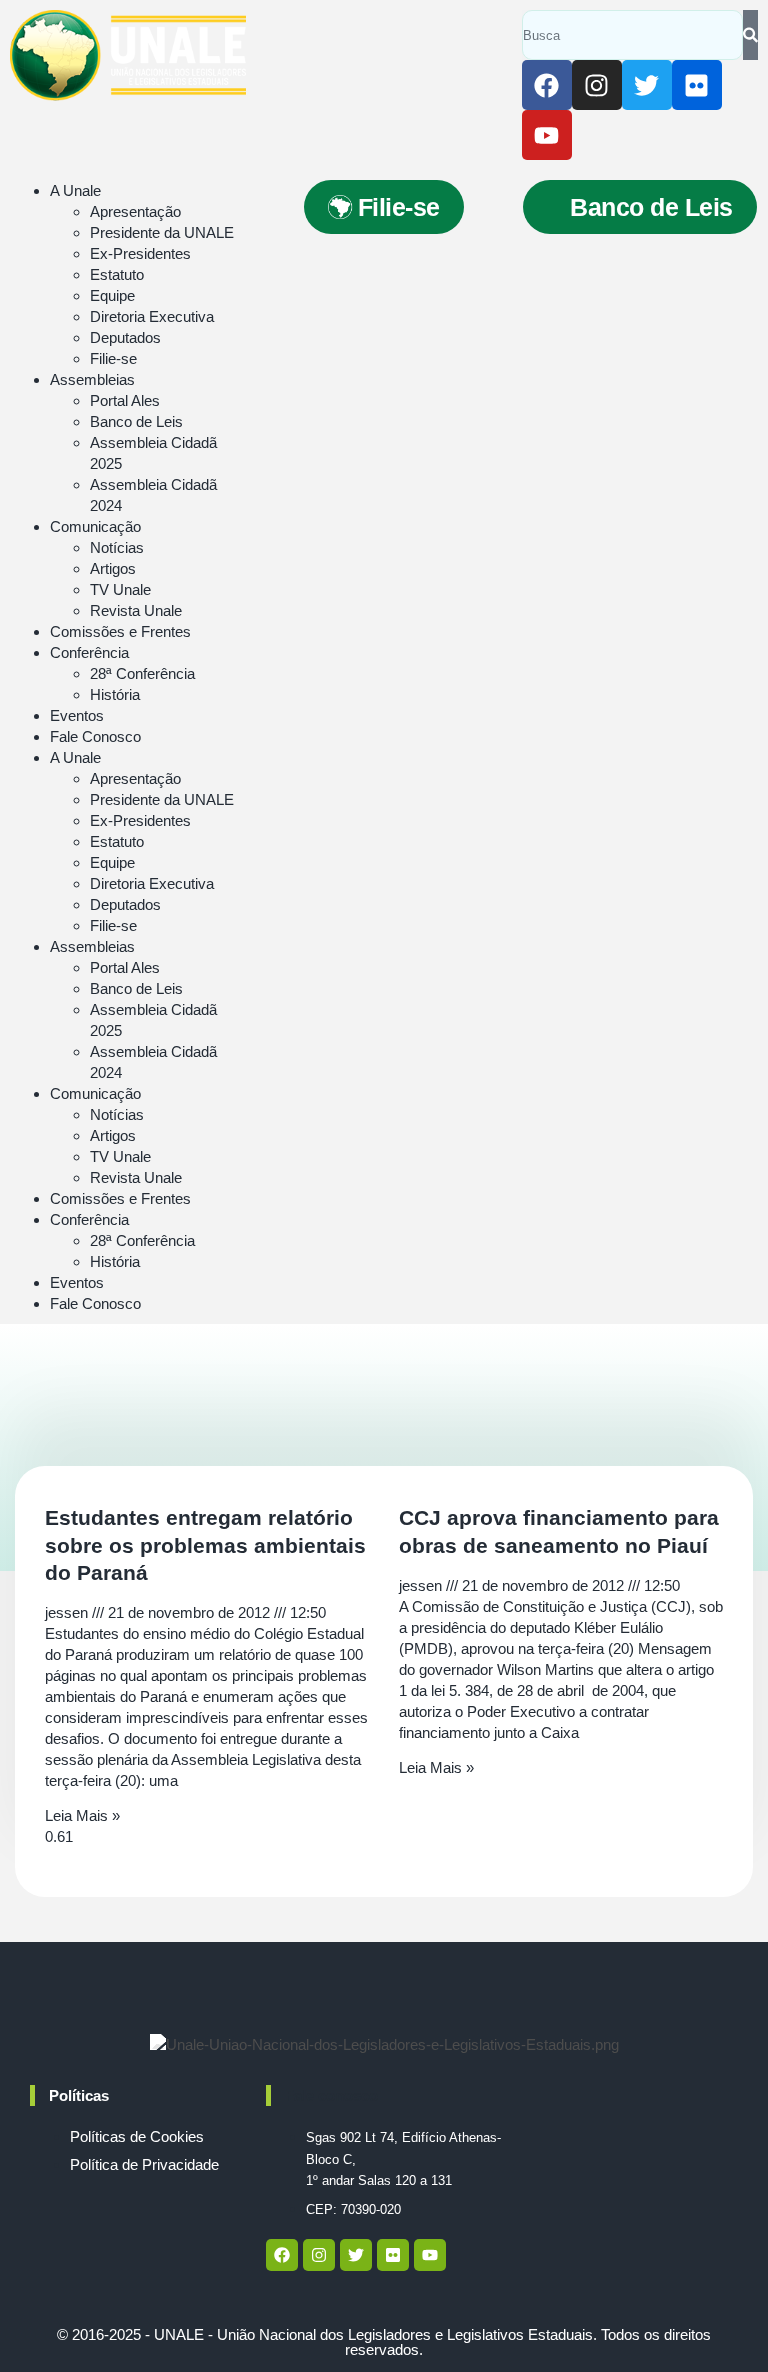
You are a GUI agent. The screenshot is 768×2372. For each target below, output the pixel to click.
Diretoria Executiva (152, 316)
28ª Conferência (142, 673)
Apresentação (135, 211)
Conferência (89, 652)
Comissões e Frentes (120, 631)
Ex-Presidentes (140, 253)
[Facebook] (547, 85)
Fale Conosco (95, 736)
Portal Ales (125, 400)
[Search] (750, 35)
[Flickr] (697, 85)
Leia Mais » (82, 1815)
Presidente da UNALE (162, 232)
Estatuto (117, 274)
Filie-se (113, 358)
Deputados (125, 337)
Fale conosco (331, 2095)
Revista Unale (136, 610)
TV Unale (120, 589)
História (115, 694)
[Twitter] (647, 85)
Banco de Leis (136, 421)
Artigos (113, 568)
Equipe (112, 295)
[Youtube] (547, 135)
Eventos (77, 715)
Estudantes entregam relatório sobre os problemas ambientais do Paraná (205, 1545)
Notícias (117, 547)
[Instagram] (597, 85)
